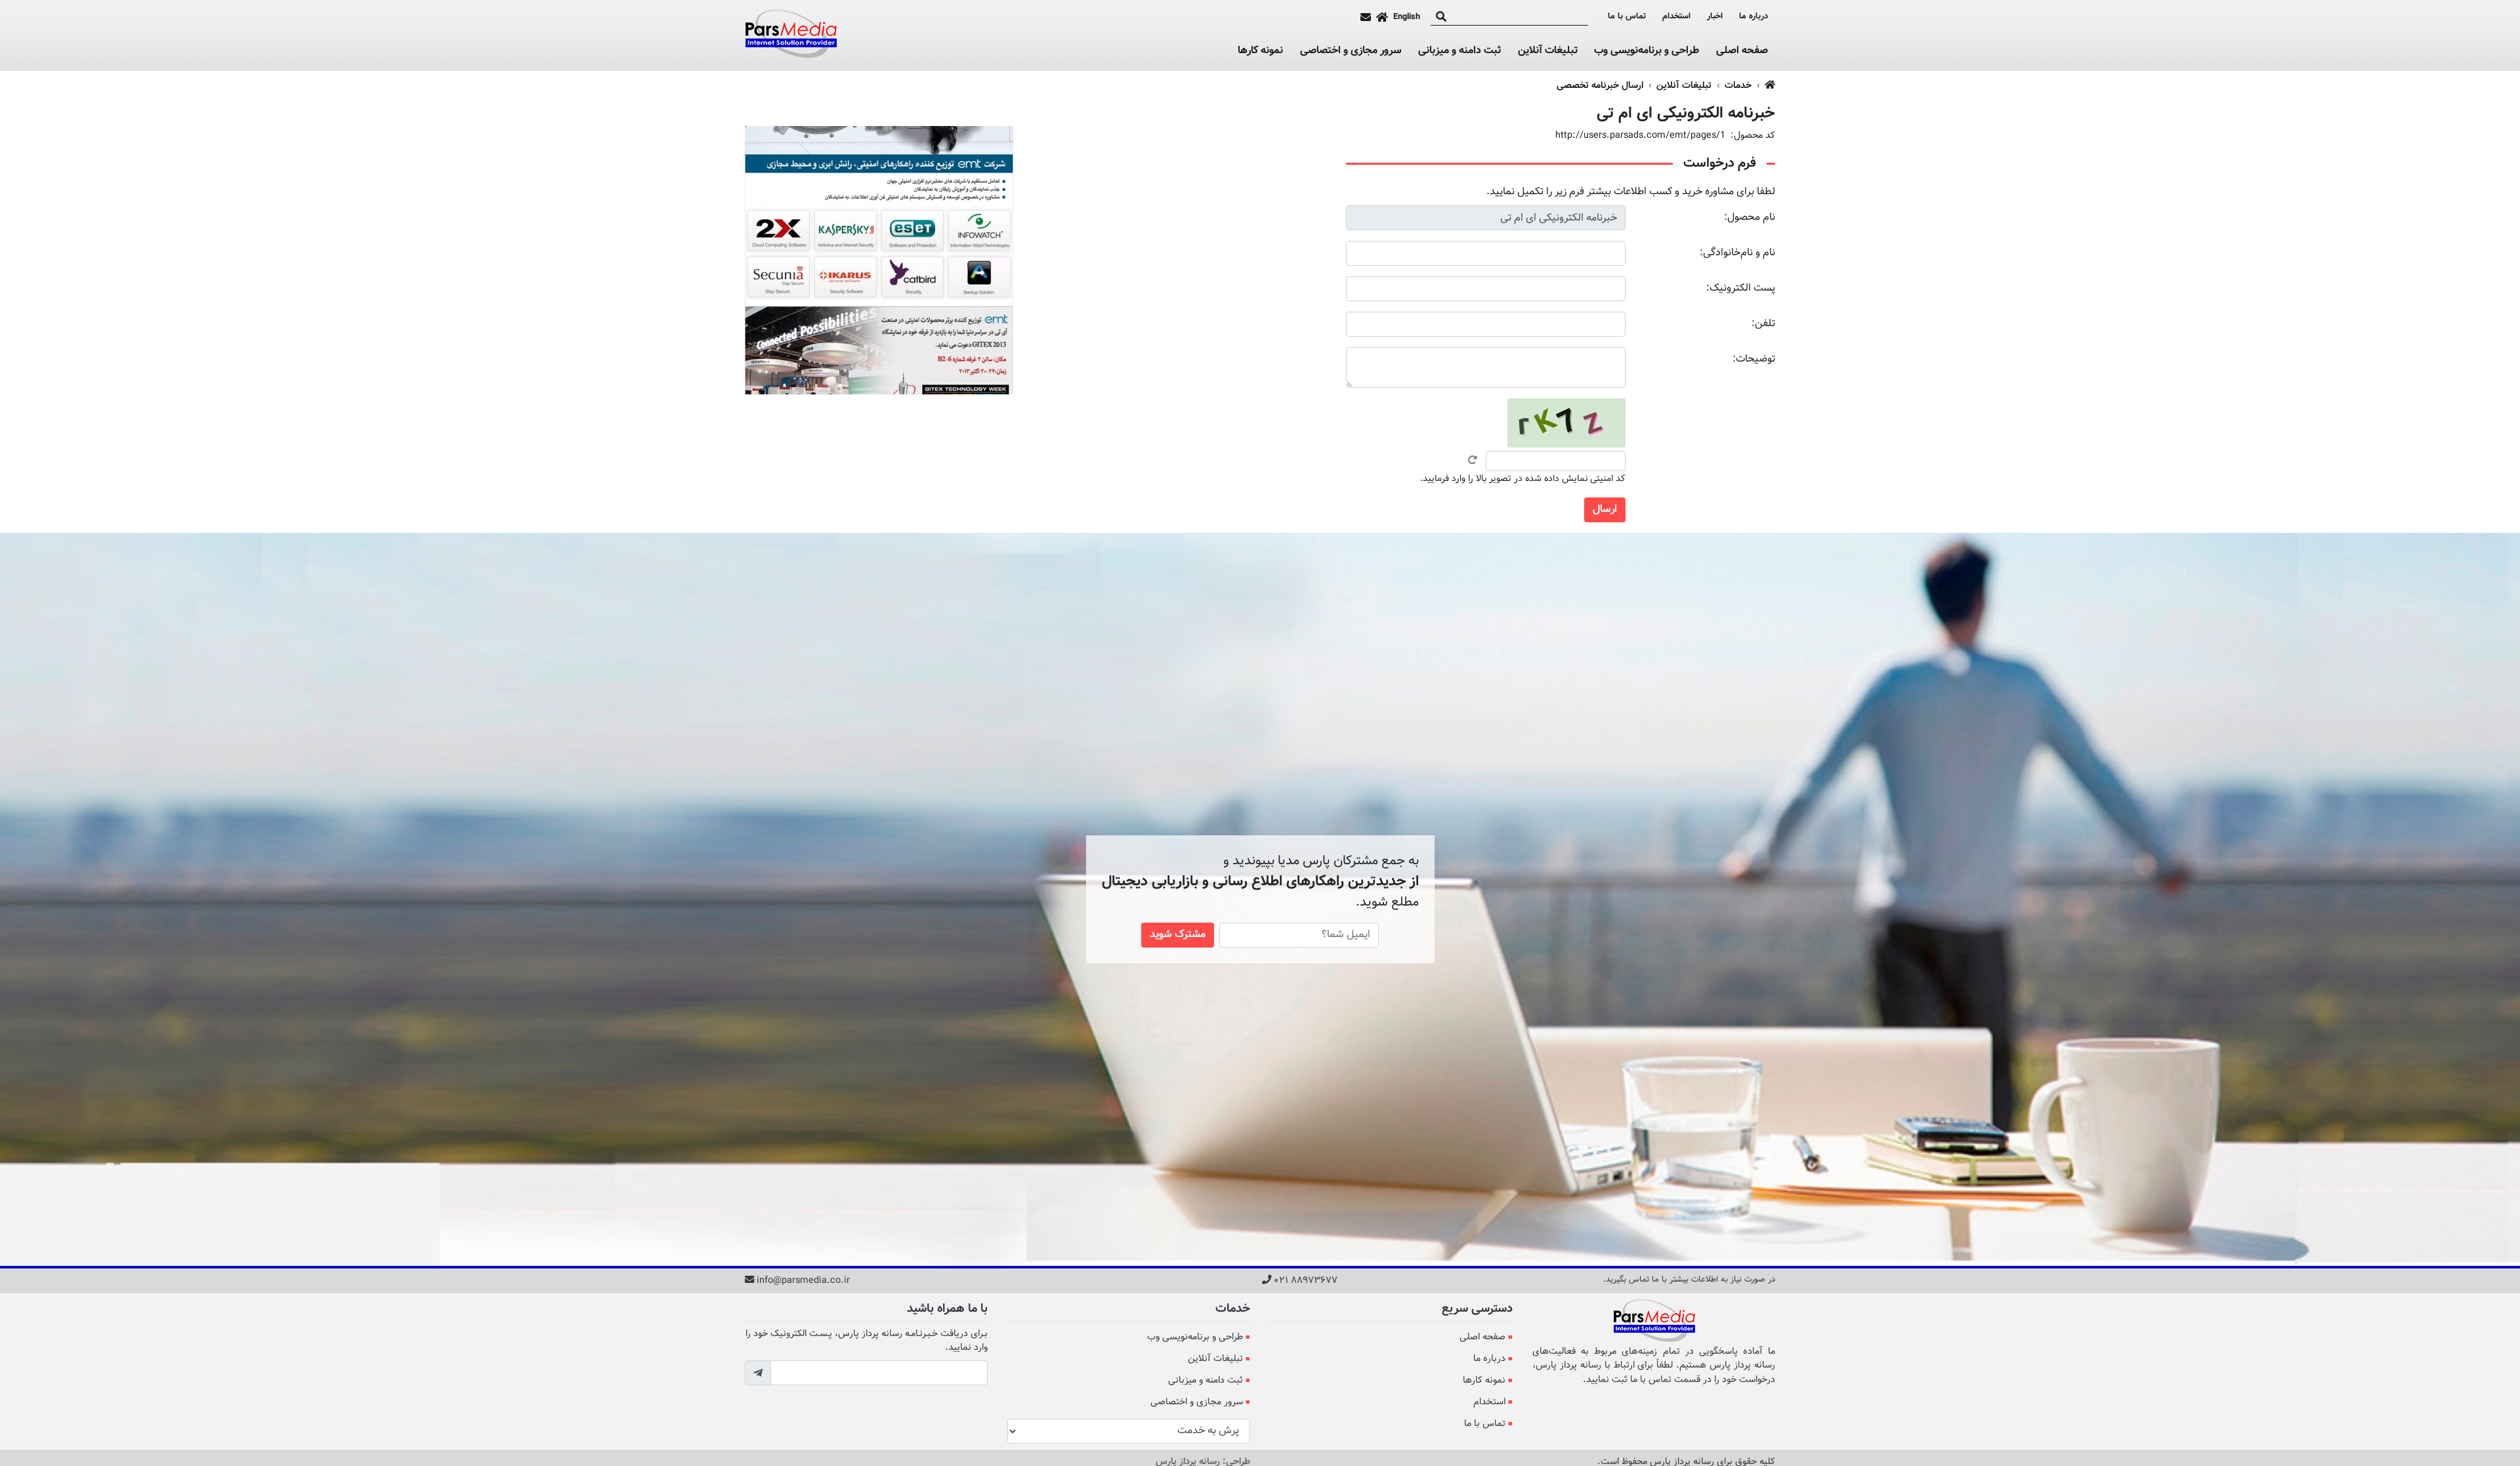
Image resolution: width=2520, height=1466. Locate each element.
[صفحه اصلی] (1382, 17)
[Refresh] (1473, 460)
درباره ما (1753, 17)
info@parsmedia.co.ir (803, 1281)
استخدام (1676, 17)
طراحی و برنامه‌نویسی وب (1647, 51)
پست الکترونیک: (1741, 288)
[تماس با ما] (1366, 17)
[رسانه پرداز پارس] (791, 35)
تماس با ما (1627, 17)
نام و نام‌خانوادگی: (1737, 253)
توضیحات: (1754, 359)
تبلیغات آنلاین (1548, 51)
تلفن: (1763, 324)
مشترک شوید (1178, 935)
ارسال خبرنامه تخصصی (1600, 86)
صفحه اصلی (1742, 51)
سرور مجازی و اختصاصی (1351, 51)
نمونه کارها (1260, 51)
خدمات (1738, 86)
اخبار (1715, 17)
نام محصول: (1750, 218)
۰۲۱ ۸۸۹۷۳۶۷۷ (1306, 1281)
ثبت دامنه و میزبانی (1459, 51)
